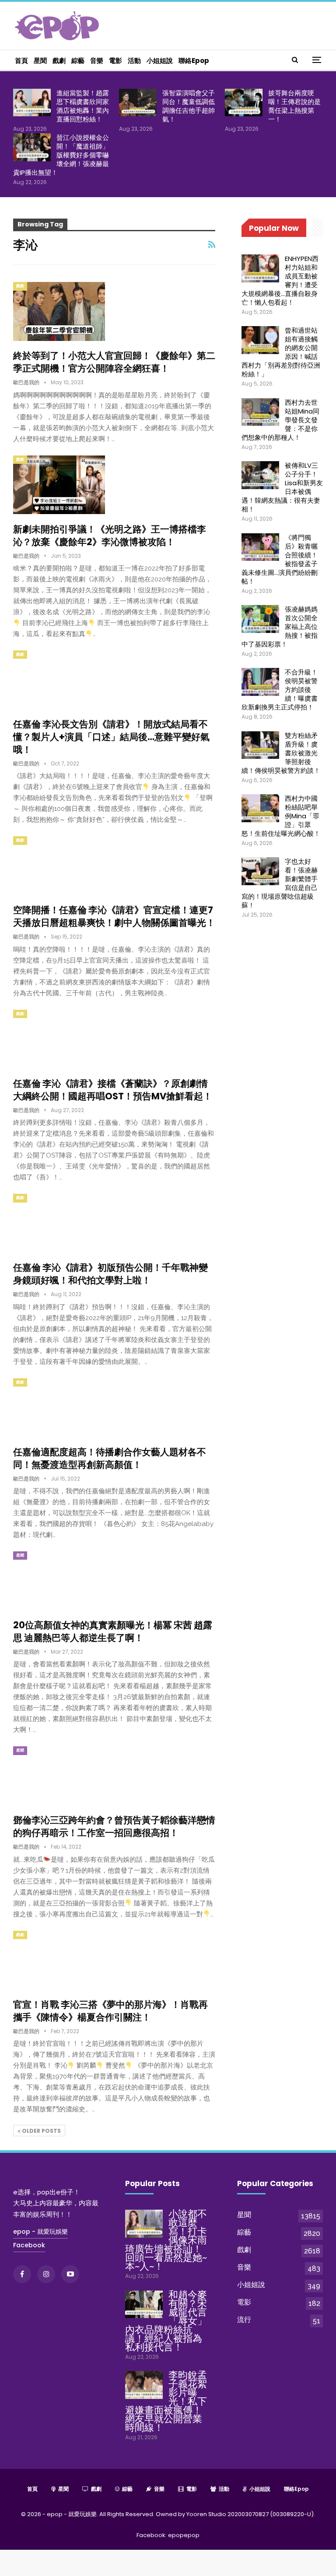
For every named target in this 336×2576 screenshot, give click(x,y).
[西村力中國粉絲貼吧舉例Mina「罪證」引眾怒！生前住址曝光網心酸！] (260, 808)
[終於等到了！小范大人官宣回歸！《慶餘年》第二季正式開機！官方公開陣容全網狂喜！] (59, 311)
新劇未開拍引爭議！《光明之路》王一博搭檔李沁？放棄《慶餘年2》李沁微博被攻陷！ (110, 535)
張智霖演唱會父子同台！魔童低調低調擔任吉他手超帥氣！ (189, 106)
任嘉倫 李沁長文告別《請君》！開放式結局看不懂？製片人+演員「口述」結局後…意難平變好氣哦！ (111, 737)
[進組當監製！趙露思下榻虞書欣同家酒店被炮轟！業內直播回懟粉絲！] (32, 103)
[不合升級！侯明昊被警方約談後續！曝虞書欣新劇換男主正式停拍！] (260, 682)
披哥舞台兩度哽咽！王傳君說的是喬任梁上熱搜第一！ (294, 106)
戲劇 (59, 61)
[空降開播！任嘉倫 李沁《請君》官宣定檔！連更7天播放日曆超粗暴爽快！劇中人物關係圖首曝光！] (59, 866)
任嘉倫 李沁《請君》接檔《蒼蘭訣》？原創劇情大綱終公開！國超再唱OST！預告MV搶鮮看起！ (113, 1090)
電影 (115, 61)
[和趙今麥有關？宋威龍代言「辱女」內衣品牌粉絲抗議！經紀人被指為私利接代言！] (144, 2305)
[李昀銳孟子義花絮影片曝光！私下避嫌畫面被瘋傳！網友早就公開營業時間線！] (144, 2385)
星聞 (40, 61)
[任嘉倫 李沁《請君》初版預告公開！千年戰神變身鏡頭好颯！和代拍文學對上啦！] (59, 1223)
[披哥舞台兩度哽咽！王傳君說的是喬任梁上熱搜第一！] (244, 103)
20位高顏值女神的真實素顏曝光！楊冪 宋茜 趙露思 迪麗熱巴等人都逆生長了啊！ (113, 1631)
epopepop (184, 2535)
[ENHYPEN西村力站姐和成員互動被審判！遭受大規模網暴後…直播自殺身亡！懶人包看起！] (260, 268)
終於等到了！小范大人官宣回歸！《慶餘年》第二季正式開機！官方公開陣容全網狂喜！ (114, 362)
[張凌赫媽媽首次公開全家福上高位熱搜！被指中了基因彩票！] (260, 619)
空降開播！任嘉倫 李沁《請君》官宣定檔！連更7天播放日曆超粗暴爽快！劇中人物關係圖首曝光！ (114, 916)
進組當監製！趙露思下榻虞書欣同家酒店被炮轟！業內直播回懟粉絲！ (83, 106)
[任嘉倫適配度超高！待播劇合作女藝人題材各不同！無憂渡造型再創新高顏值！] (59, 1408)
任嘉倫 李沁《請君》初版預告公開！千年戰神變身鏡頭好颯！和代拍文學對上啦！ (110, 1274)
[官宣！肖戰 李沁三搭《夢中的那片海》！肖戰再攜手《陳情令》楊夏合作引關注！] (59, 1960)
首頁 (21, 61)
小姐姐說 (160, 61)
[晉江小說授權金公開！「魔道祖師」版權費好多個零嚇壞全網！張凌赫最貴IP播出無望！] (32, 147)
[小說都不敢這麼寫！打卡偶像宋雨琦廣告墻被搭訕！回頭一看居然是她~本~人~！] (144, 2224)
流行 (244, 2320)
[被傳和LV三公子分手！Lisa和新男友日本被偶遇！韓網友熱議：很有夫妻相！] (260, 475)
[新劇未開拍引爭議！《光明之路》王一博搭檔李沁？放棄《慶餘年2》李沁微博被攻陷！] (59, 485)
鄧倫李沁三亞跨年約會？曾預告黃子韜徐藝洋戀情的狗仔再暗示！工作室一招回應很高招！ (114, 1826)
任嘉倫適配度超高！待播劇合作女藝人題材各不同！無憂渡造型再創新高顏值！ (110, 1458)
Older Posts (41, 2131)
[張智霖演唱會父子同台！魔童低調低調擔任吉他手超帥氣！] (138, 103)
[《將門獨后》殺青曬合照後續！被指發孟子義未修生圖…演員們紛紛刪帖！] (260, 547)
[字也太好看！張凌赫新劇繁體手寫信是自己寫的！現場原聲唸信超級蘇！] (260, 871)
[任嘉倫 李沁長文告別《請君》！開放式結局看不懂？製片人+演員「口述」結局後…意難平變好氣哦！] (59, 680)
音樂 (97, 61)
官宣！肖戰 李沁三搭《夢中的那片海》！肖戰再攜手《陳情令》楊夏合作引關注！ (110, 2011)
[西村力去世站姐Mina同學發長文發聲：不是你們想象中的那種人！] (260, 412)
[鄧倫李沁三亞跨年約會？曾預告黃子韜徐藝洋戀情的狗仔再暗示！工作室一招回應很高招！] (59, 1776)
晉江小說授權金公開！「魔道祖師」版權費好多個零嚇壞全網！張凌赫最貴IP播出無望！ (61, 155)
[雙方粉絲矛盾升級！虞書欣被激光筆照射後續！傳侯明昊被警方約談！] (260, 745)
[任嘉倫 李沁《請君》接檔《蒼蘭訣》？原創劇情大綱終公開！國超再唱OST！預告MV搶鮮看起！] (59, 1039)
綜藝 (78, 61)
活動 (134, 61)
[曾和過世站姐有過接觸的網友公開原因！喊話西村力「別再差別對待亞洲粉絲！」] (260, 340)
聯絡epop (194, 61)
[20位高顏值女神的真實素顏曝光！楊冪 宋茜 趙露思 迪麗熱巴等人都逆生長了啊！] (59, 1581)
